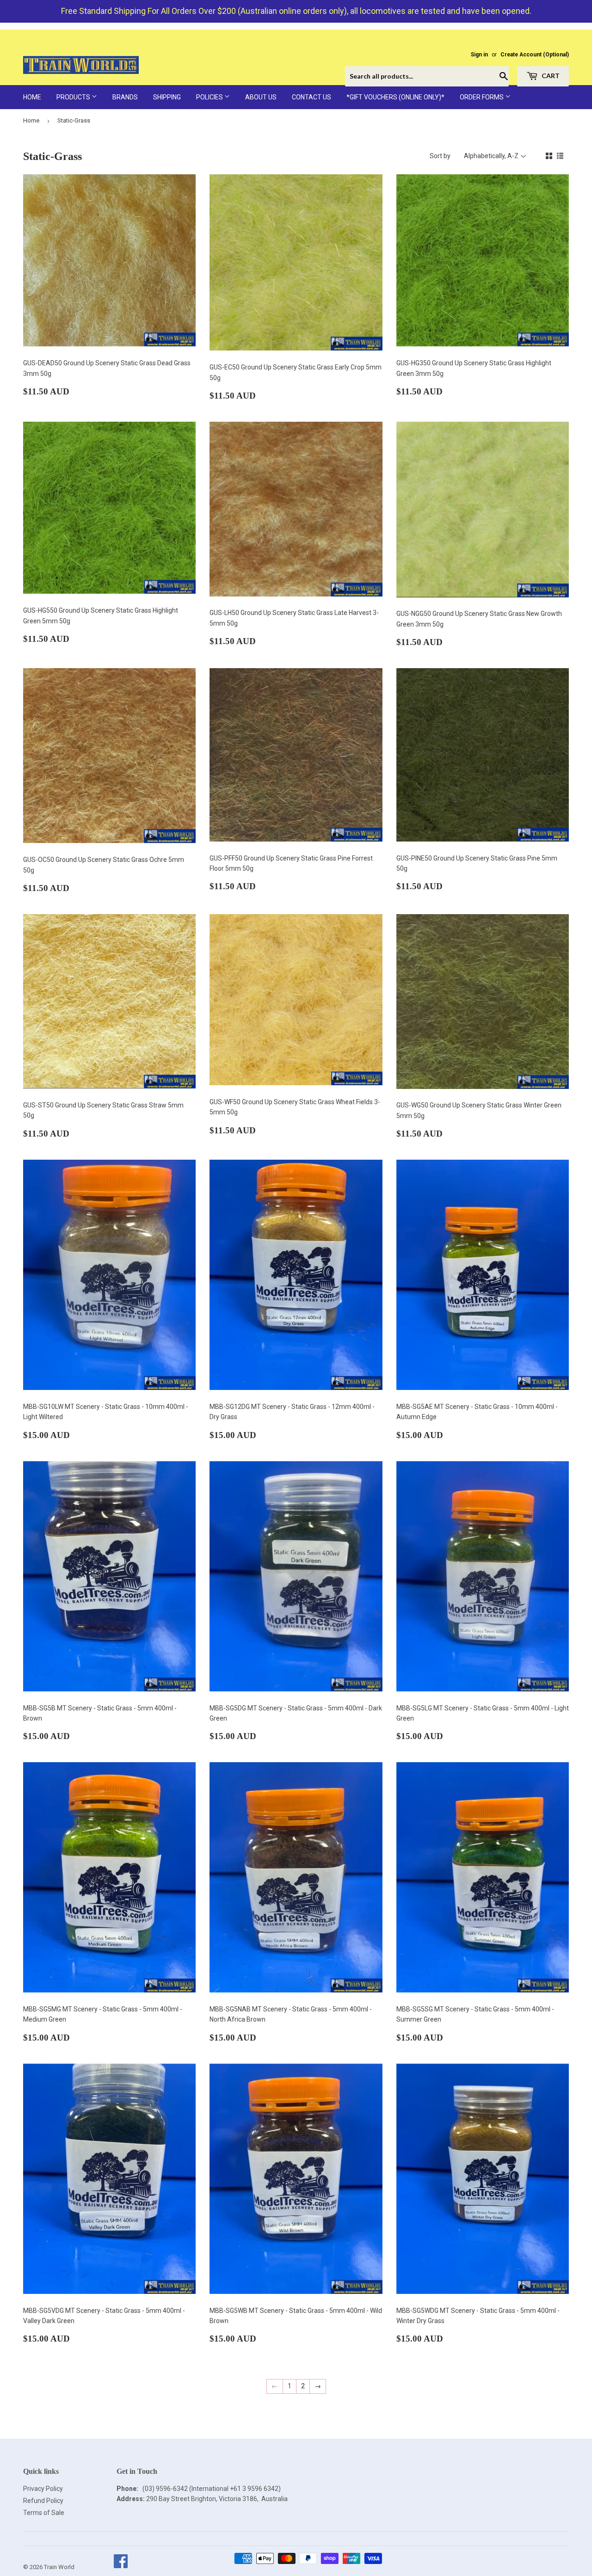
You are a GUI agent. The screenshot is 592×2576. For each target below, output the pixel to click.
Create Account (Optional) (535, 55)
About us (261, 97)
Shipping (167, 97)
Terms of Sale (44, 2513)
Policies (210, 97)
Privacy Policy (43, 2489)
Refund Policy (43, 2501)
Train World (59, 2567)
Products (74, 97)
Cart (550, 76)
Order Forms (482, 97)
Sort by (440, 156)
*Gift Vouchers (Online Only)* (395, 97)
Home (32, 97)
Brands (125, 97)
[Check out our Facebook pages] (120, 2567)
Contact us (311, 97)
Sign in (479, 55)
